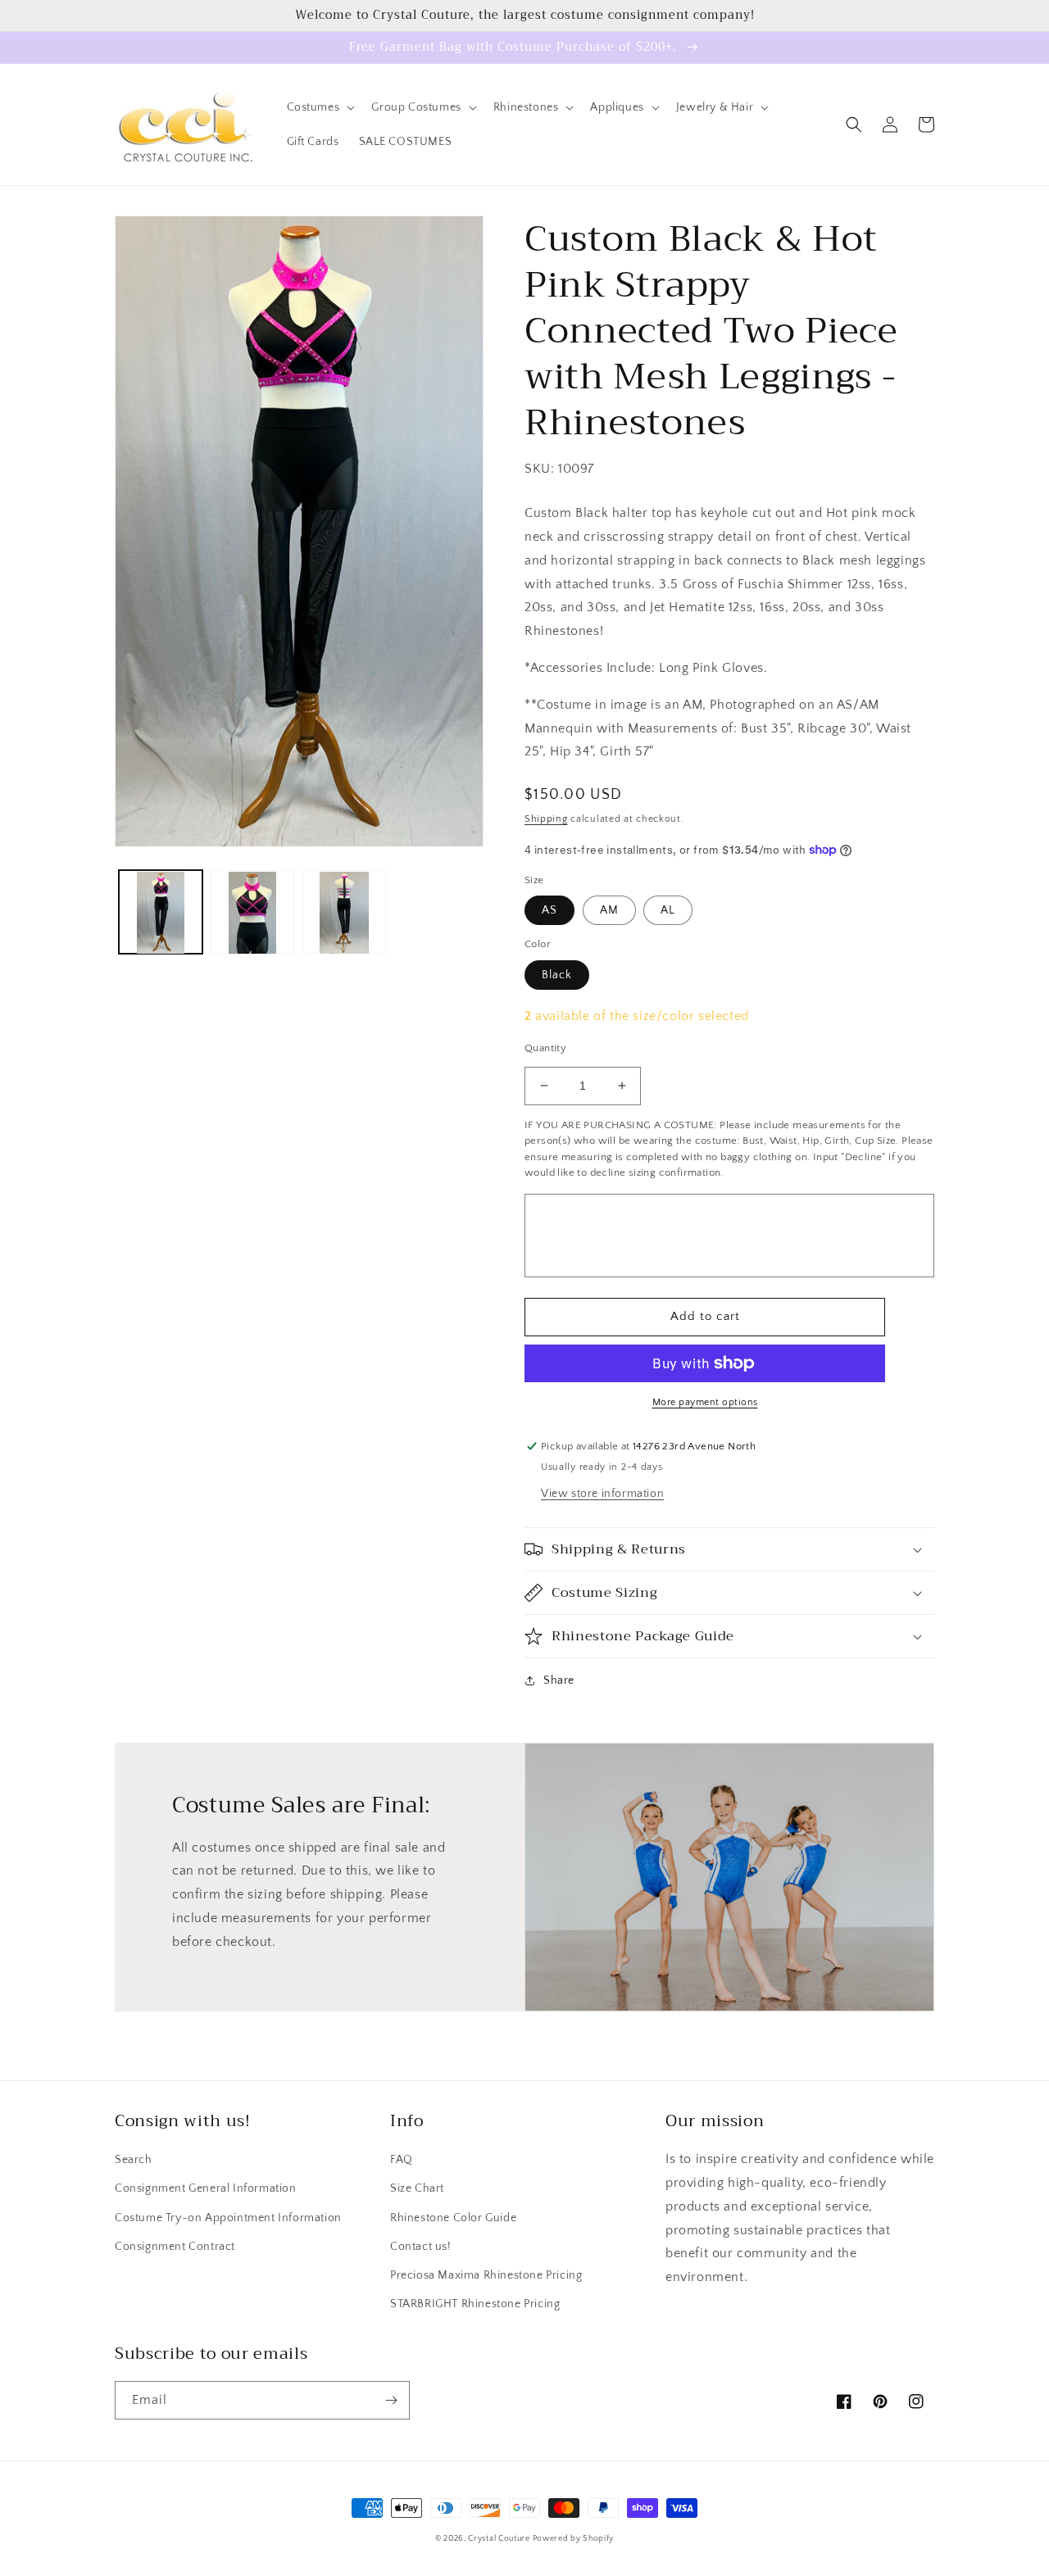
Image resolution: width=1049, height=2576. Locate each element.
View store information (602, 1494)
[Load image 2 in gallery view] (252, 913)
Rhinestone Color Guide (453, 2218)
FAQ (402, 2160)
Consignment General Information (206, 2188)
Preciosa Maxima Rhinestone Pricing (486, 2275)
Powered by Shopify (574, 2539)
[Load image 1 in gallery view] (161, 913)
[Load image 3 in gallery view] (344, 913)
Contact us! (421, 2247)
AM (609, 910)
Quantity (545, 1048)
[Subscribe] (391, 2400)
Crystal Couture (500, 2539)
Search (134, 2160)
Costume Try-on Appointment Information (228, 2218)
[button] (320, 107)
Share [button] (559, 1680)
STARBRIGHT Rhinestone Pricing (475, 2304)
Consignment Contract (175, 2247)
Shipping (546, 819)
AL (668, 910)
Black (557, 975)
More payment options (705, 1402)
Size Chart (417, 2188)
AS (549, 910)
